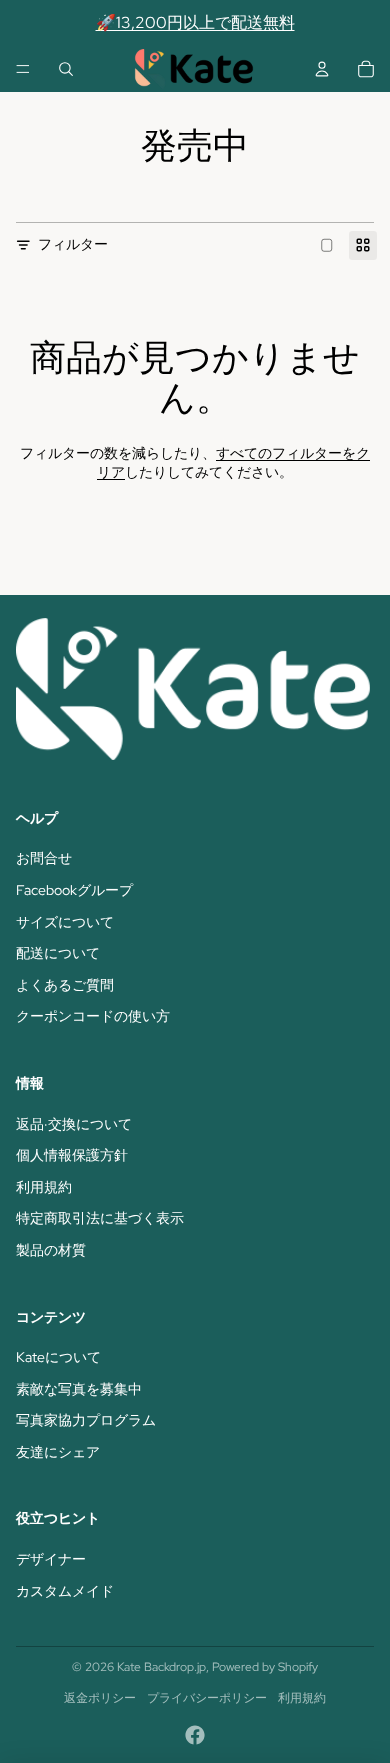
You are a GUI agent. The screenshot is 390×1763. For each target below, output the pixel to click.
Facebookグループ (74, 890)
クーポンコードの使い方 (93, 1016)
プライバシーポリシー (207, 1698)
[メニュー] (23, 69)
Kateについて (58, 1357)
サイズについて (65, 922)
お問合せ (44, 858)
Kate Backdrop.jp (161, 1667)
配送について (58, 953)
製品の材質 (51, 1250)
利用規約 (44, 1187)
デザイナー (51, 1559)
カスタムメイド (65, 1591)
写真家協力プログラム (86, 1420)
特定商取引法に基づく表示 (100, 1218)
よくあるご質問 (65, 985)
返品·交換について (74, 1124)
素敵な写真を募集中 (79, 1389)
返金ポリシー (100, 1698)
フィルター (73, 244)
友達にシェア (58, 1452)
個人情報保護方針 (72, 1155)
